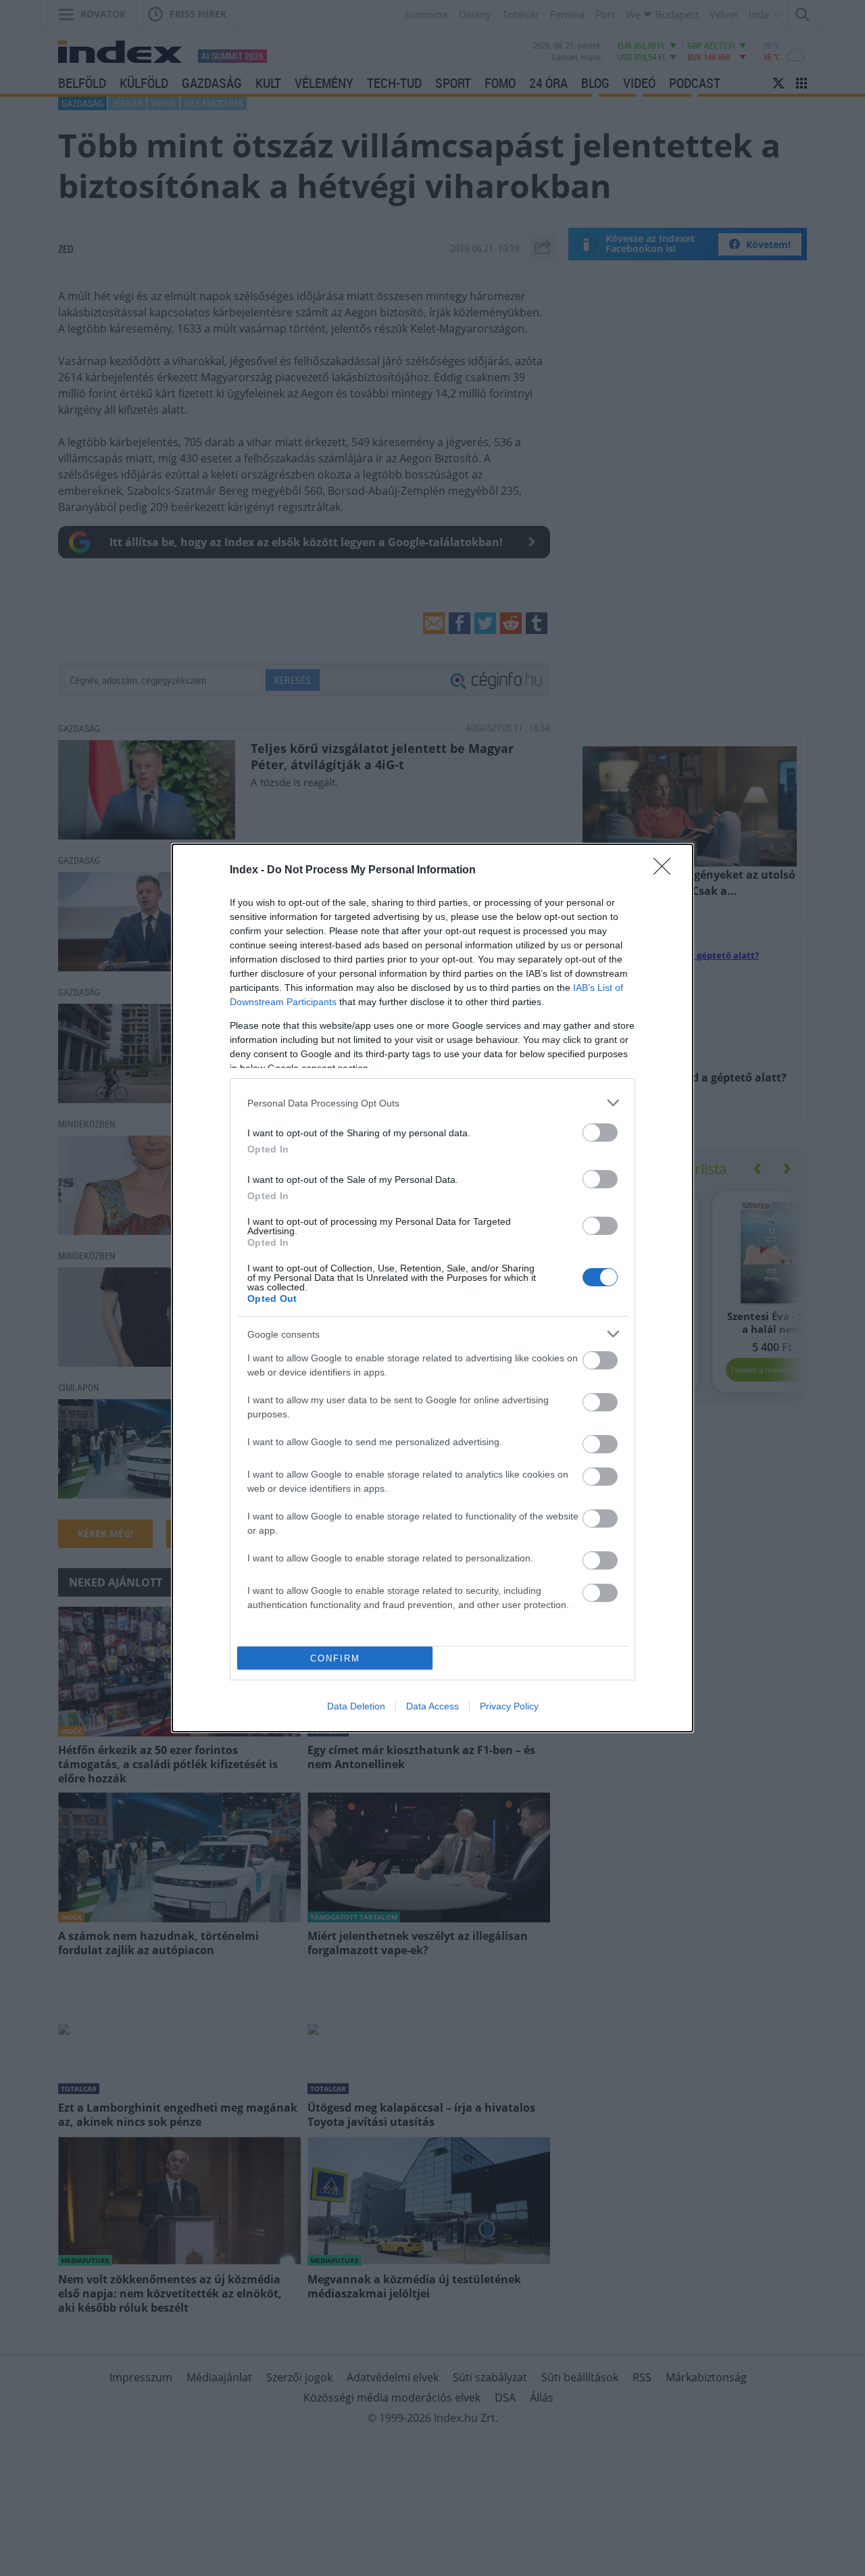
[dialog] (432, 1288)
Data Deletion (356, 1706)
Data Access (432, 1706)
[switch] (600, 1133)
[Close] (666, 871)
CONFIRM (335, 1658)
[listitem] (432, 1103)
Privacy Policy (509, 1706)
